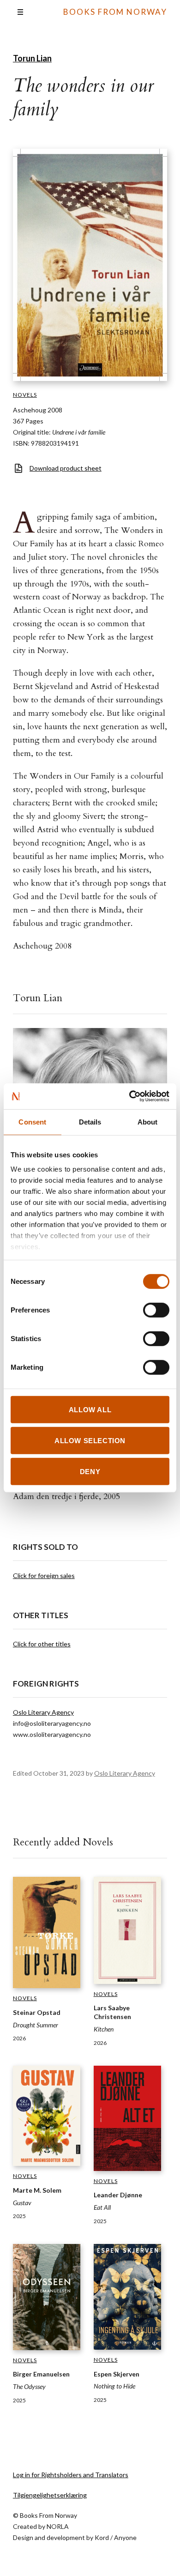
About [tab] (148, 1122)
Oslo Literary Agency (43, 1712)
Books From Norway (115, 12)
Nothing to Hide (114, 2386)
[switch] (156, 1310)
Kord (102, 2537)
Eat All (102, 2207)
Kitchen (104, 2029)
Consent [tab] (32, 1122)
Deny (90, 1472)
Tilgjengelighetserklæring (50, 2495)
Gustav (22, 2203)
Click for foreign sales (44, 1575)
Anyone (125, 2537)
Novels (25, 395)
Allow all (90, 1409)
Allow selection (90, 1440)
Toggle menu (20, 12)
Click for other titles (42, 1644)
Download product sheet (66, 468)
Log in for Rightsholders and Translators (71, 2475)
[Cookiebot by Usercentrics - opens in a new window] (129, 1096)
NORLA (58, 2526)
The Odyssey (29, 2386)
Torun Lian (32, 58)
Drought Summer (36, 2025)
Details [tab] (90, 1122)
